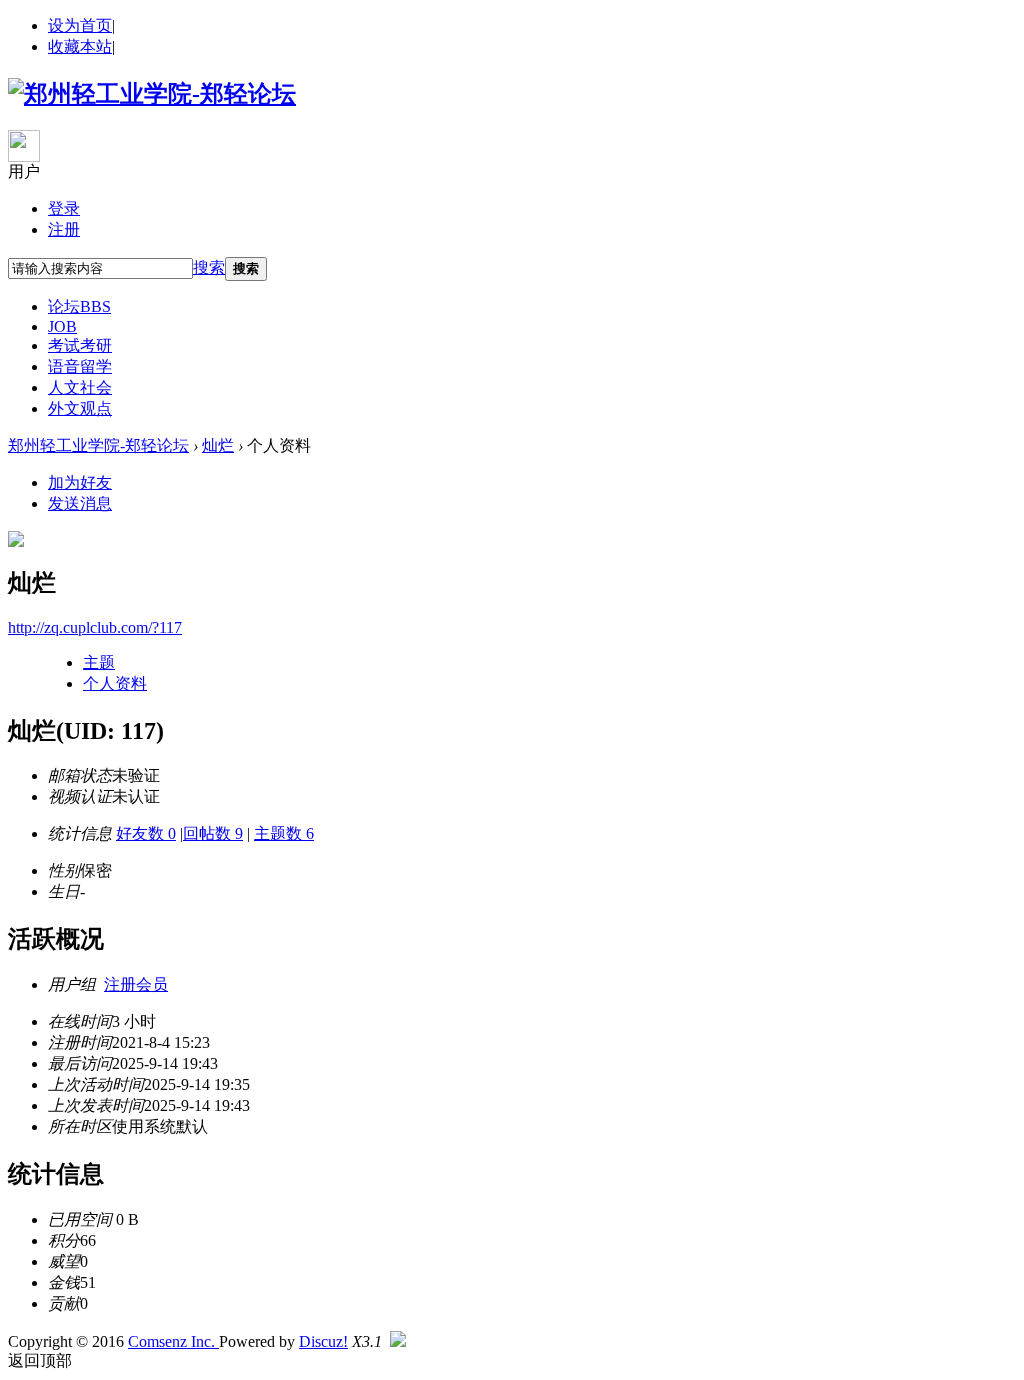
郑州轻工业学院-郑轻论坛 (98, 445)
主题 (99, 662)
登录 (64, 208)
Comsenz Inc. (173, 1341)
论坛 (79, 306)
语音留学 (80, 366)
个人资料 (115, 683)
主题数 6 (284, 833)
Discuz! (323, 1341)
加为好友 (80, 482)
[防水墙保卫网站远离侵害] (398, 1341)
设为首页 (80, 25)
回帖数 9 (213, 833)
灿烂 (218, 445)
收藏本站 (80, 46)
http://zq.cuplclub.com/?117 (95, 627)
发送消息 (80, 503)
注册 (64, 229)
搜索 (209, 267)
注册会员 (136, 984)
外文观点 (80, 408)
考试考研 (80, 345)
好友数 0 (146, 833)
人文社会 (80, 387)
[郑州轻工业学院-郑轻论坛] (152, 94)
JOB (62, 326)
